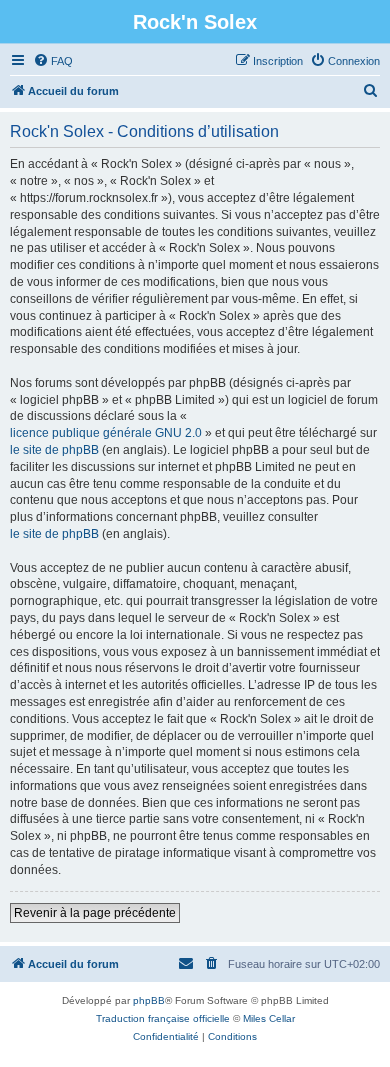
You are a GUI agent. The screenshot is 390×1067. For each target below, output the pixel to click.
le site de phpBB (54, 450)
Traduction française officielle (163, 1018)
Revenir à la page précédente (95, 913)
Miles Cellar (269, 1018)
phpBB (149, 1000)
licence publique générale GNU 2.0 (106, 433)
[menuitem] (53, 61)
